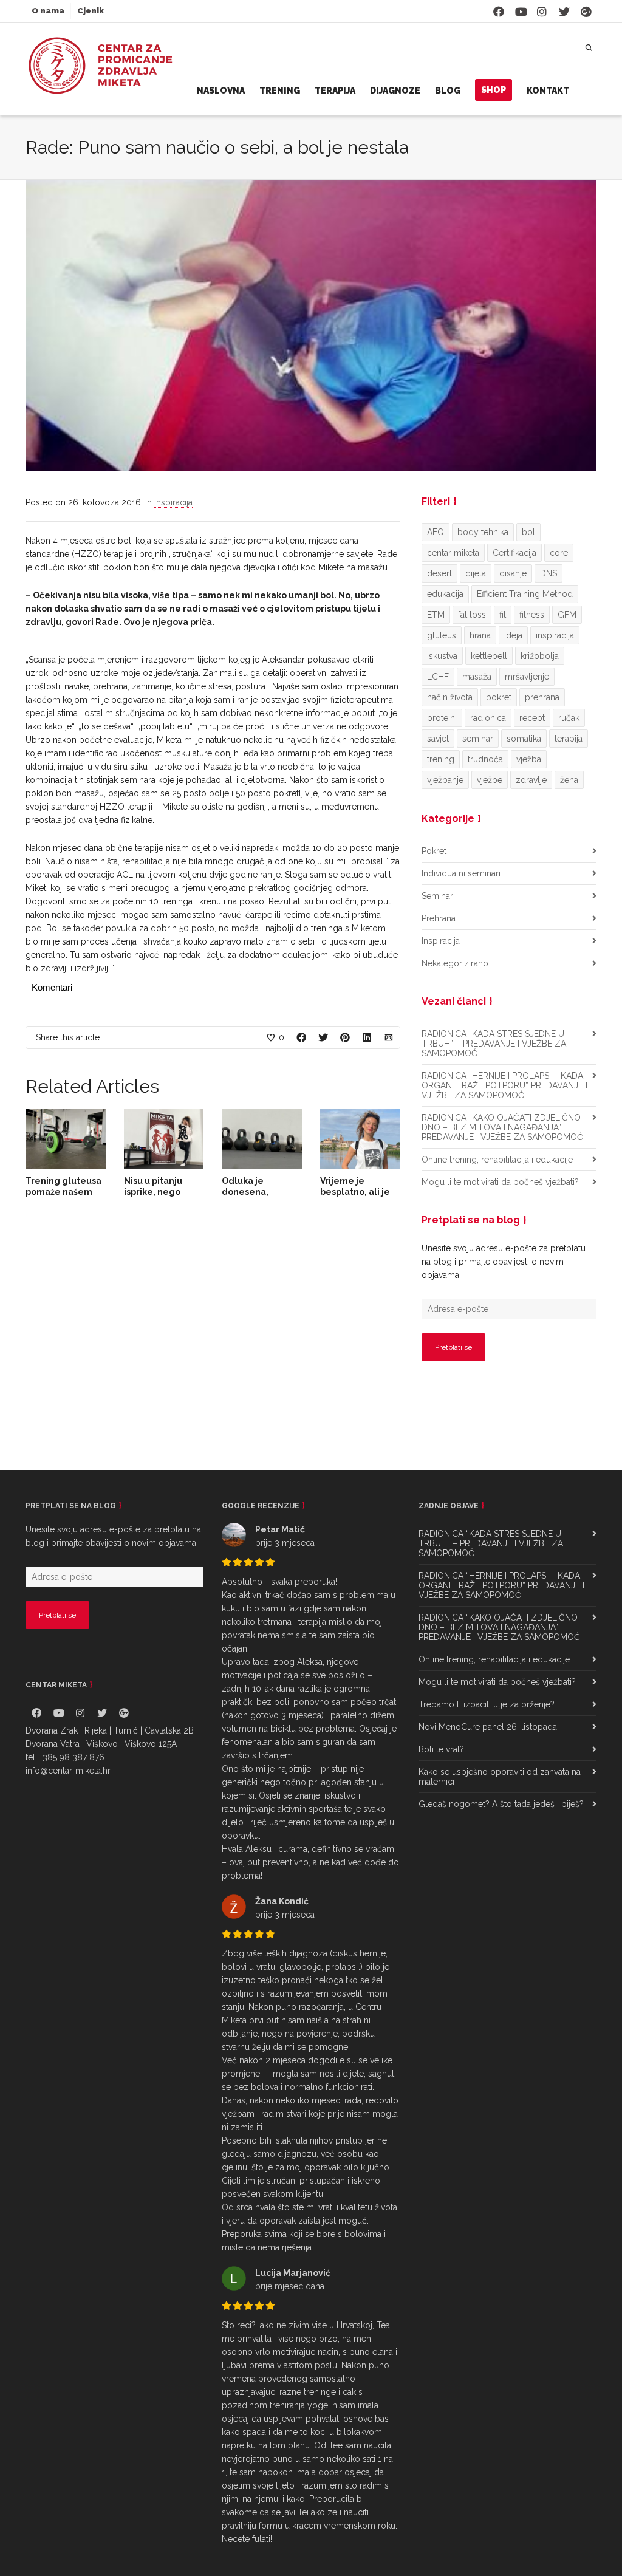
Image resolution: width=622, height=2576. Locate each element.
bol (528, 532)
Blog (448, 91)
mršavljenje (527, 677)
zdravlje (531, 780)
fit (503, 615)
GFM (567, 615)
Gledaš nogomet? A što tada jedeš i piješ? (501, 1804)
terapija (569, 739)
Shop (494, 90)
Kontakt (548, 91)
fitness (532, 615)
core (559, 553)
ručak (569, 718)
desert (439, 573)
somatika (524, 739)
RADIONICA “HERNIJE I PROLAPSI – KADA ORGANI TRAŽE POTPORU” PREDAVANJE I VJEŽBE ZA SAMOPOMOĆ (504, 1085)
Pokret (434, 851)
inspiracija (555, 635)
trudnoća (485, 759)
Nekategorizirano (455, 963)
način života (450, 697)
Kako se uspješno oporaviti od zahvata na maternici (500, 1777)
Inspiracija (173, 502)
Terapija (335, 91)
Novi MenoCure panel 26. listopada (488, 1727)
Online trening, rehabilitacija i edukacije (497, 1160)
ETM (436, 615)
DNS (549, 573)
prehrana (542, 697)
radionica (488, 718)
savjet (438, 739)
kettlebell (489, 656)
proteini (442, 718)
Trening (280, 91)
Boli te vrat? (441, 1749)
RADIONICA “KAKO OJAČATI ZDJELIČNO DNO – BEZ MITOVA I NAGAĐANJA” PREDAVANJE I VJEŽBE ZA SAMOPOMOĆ (502, 1127)
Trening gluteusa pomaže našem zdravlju (63, 1192)
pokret (499, 697)
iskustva (442, 656)
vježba (529, 759)
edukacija (445, 594)
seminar (478, 739)
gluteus (442, 635)
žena (569, 780)
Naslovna (221, 91)
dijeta (476, 573)
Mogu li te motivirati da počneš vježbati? (500, 1182)
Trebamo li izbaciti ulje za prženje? (487, 1704)
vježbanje (445, 780)
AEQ (436, 532)
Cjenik (91, 11)
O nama (48, 11)
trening (441, 759)
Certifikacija (514, 553)
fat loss (472, 615)
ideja (513, 635)
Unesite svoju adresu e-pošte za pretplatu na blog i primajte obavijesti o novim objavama (504, 1262)
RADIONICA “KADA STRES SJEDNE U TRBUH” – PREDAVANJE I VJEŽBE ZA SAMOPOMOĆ (494, 1044)
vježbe (490, 780)
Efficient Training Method (525, 594)
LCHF (438, 677)
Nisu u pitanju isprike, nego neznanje (153, 1192)
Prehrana (439, 918)
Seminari (438, 896)
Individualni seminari (461, 873)
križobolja (540, 656)
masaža (477, 677)
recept (532, 718)
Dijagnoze (395, 91)
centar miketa (453, 553)
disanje (513, 573)
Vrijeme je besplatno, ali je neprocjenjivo (355, 1192)
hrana (480, 635)
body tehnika (483, 532)
